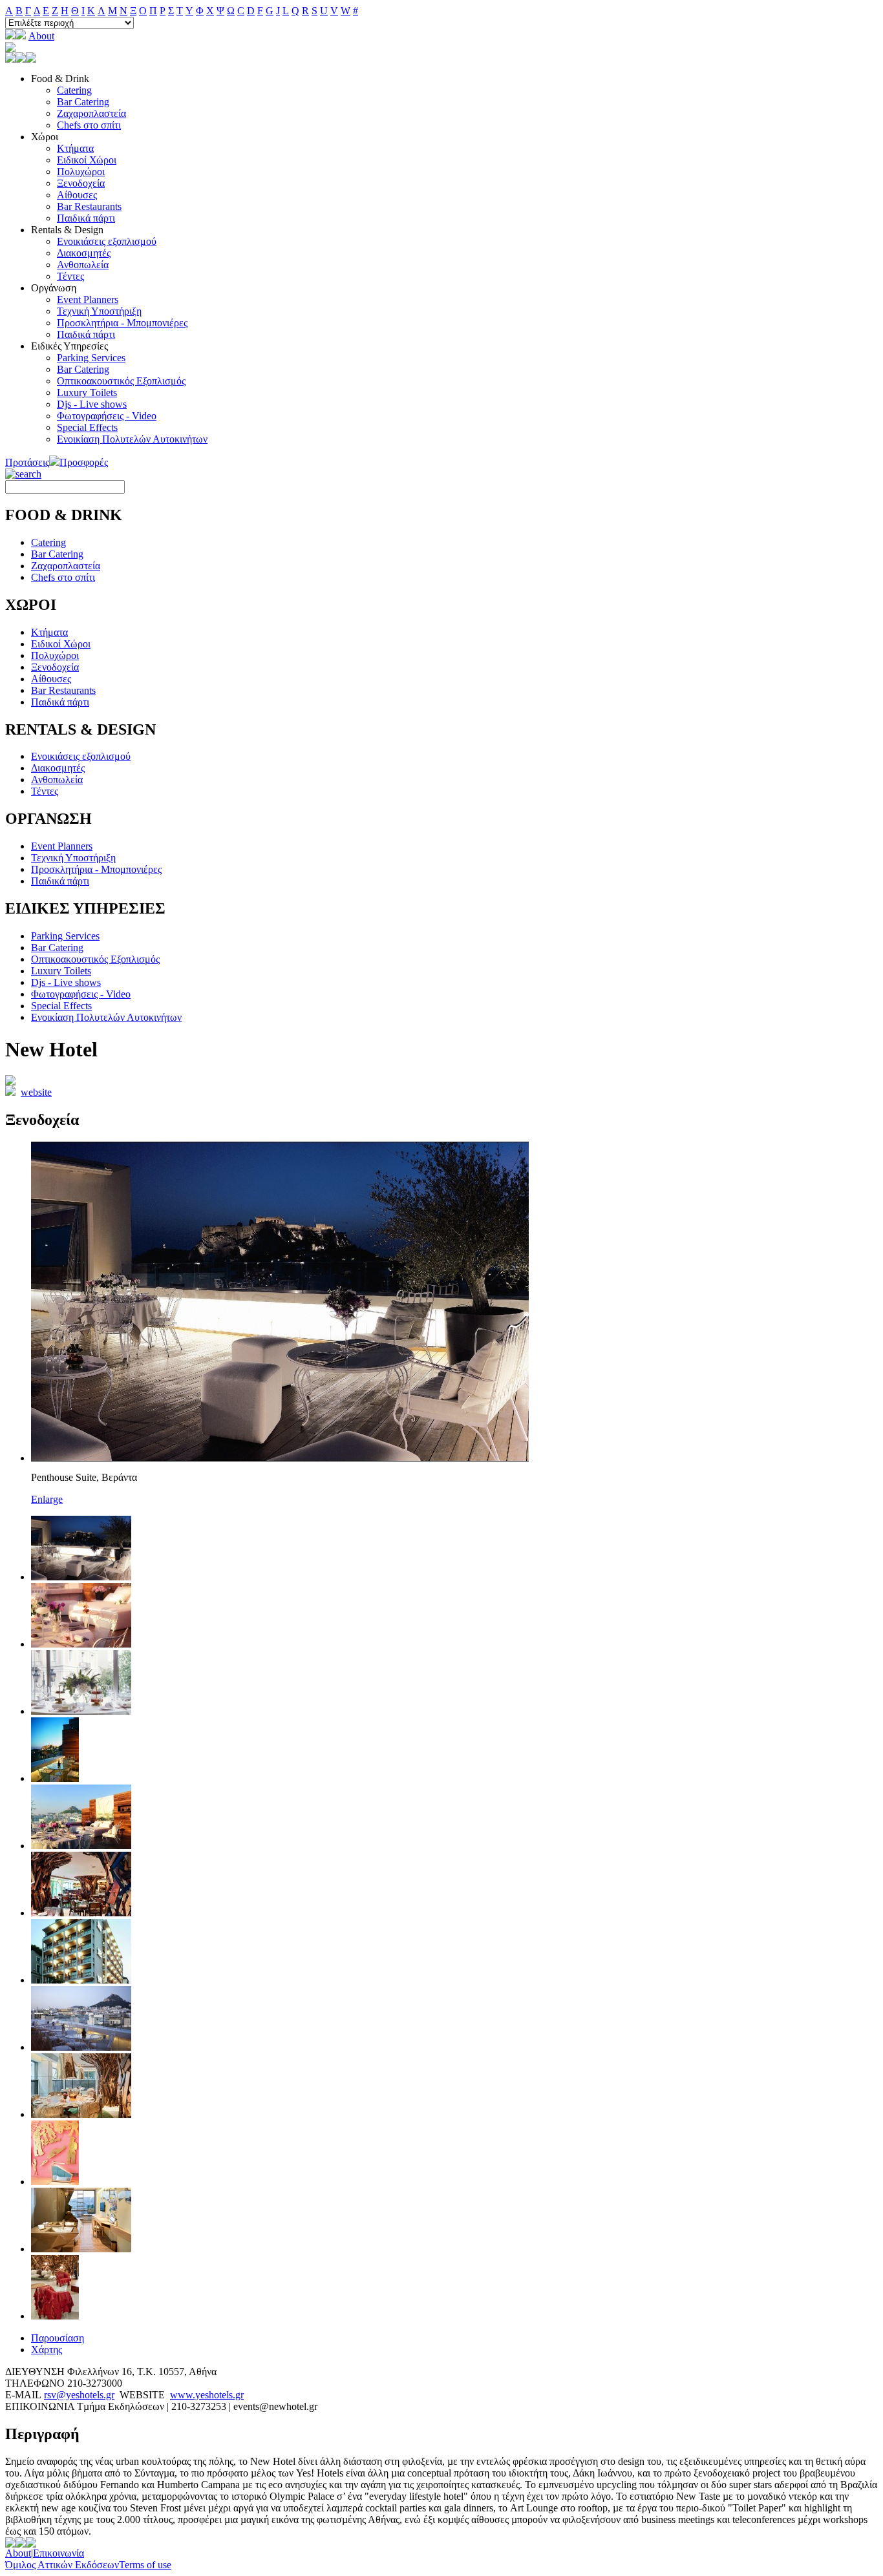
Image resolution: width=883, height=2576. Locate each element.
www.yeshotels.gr (207, 2395)
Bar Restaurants (89, 206)
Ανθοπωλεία (83, 265)
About (41, 36)
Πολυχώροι (81, 172)
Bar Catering (83, 102)
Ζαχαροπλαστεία (91, 113)
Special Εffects (87, 427)
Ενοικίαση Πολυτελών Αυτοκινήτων (132, 439)
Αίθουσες (77, 195)
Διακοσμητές (84, 253)
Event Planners (88, 299)
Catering (74, 90)
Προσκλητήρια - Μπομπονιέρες (122, 323)
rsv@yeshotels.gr (79, 2395)
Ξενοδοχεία (81, 183)
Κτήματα (75, 148)
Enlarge (47, 1499)
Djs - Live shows (92, 404)
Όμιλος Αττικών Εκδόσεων (62, 2565)
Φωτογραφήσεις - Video (107, 416)
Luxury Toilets (87, 393)
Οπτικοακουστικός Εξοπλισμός (121, 381)
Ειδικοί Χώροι (87, 160)
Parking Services (91, 358)
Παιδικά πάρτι (86, 218)
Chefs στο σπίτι (89, 125)
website (36, 1092)
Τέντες (70, 276)
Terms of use (145, 2565)
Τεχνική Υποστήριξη (99, 311)
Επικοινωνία (59, 2553)
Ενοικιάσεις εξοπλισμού (107, 241)
